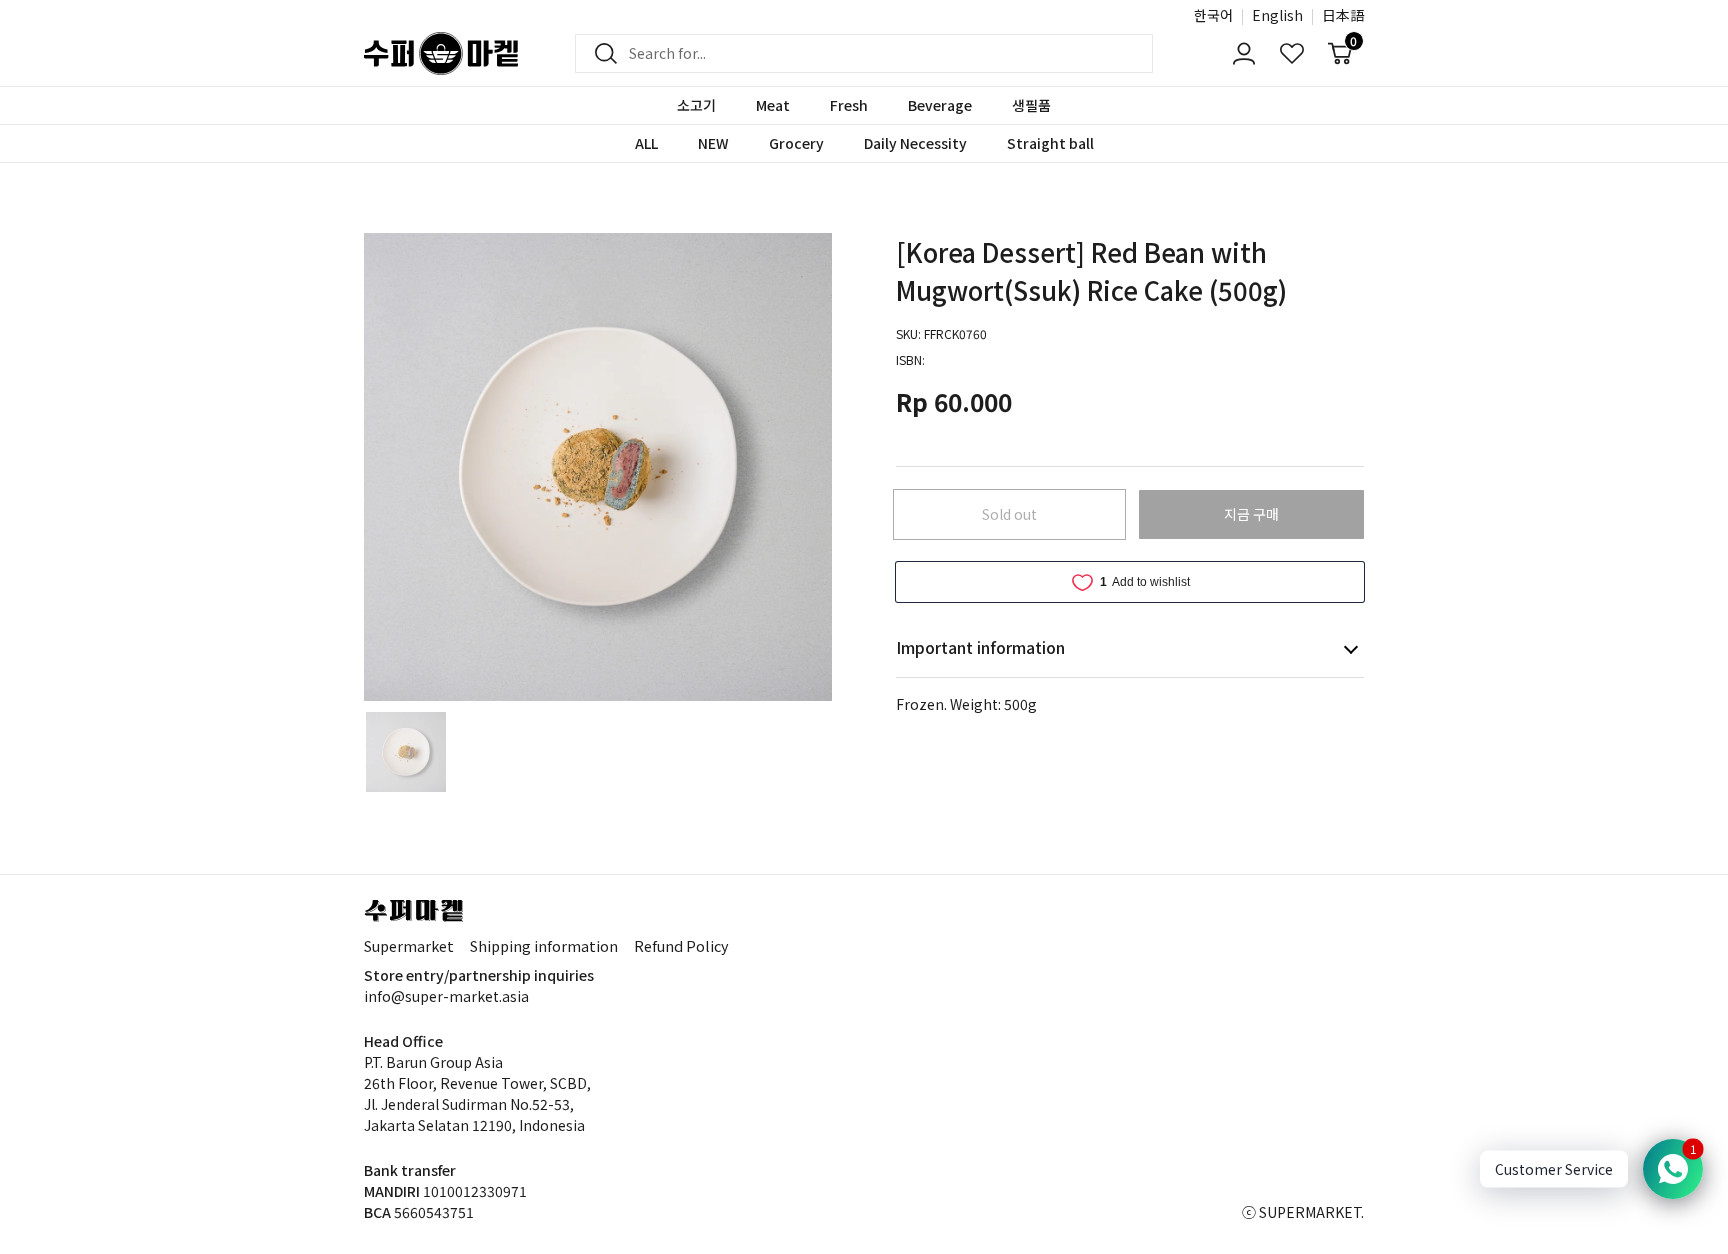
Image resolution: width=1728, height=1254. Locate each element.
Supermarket (409, 945)
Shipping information (544, 945)
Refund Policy (681, 945)
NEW (713, 143)
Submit (600, 54)
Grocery (796, 143)
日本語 (1343, 15)
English (1277, 15)
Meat (773, 105)
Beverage (940, 105)
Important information (980, 647)
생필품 (1031, 105)
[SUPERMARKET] (441, 53)
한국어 (1213, 15)
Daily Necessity (915, 143)
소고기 (696, 105)
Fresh (849, 105)
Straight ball (1050, 143)
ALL (646, 143)
